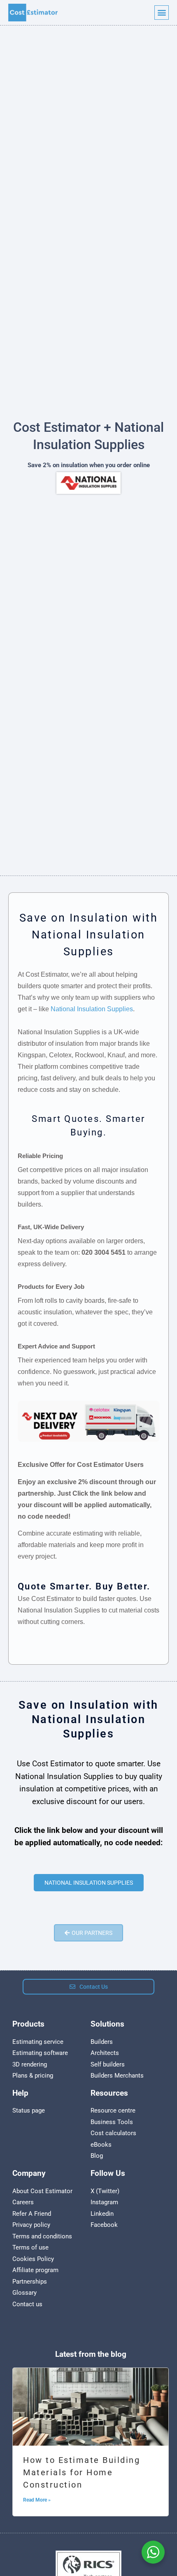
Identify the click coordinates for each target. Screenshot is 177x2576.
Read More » (37, 2500)
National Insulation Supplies (92, 1009)
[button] (162, 13)
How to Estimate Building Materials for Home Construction (82, 2472)
